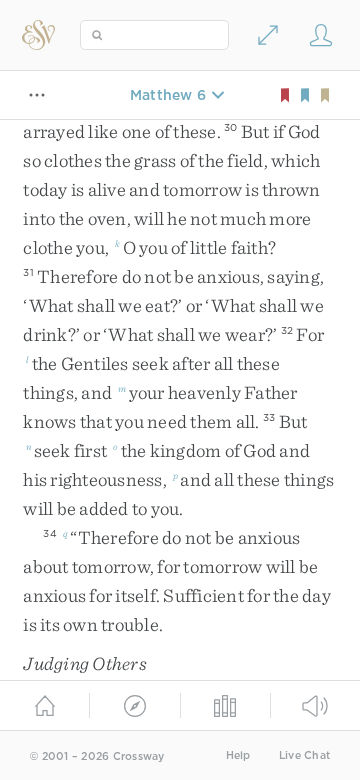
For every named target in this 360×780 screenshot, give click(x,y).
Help (238, 755)
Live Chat (304, 755)
